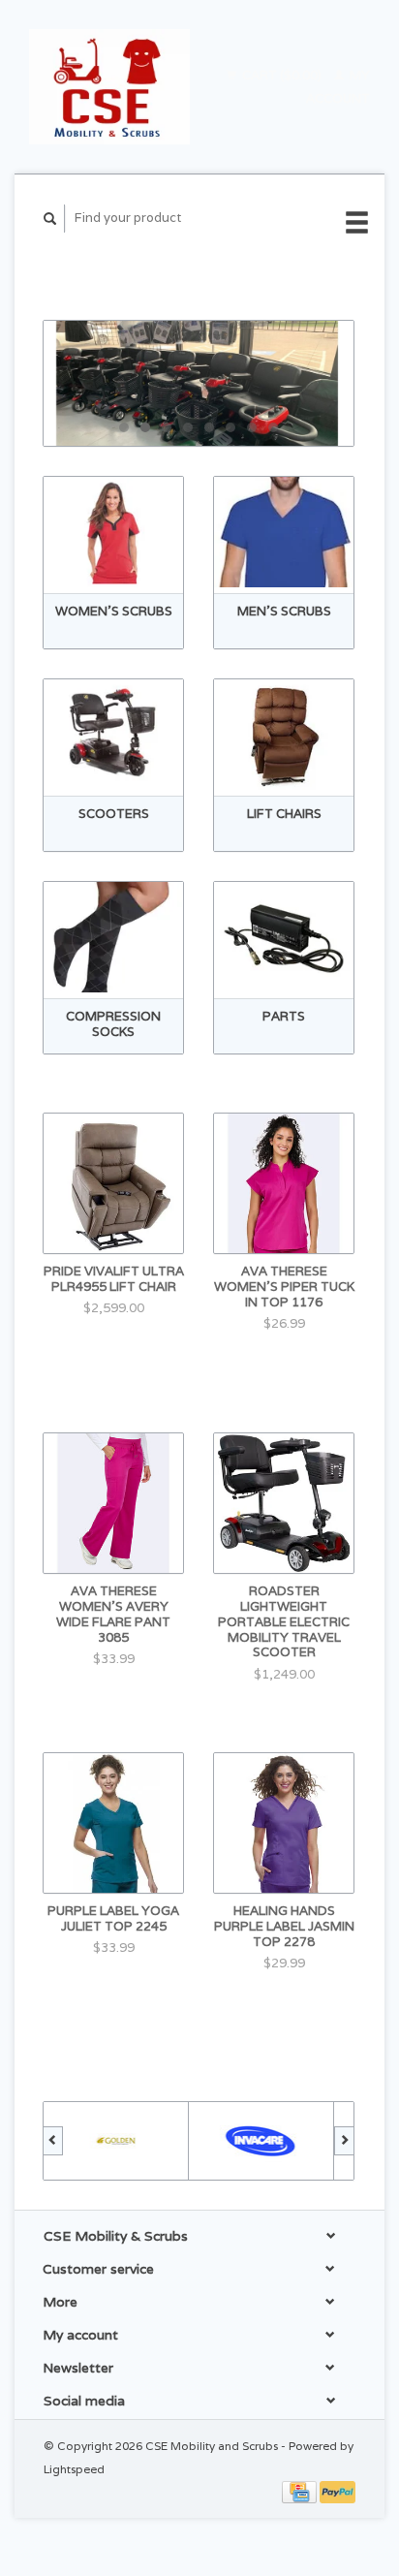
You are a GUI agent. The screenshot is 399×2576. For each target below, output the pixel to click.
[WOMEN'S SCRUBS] (113, 532)
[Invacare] (261, 2141)
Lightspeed (74, 2469)
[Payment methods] (301, 2491)
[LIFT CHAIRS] (284, 735)
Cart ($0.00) (282, 75)
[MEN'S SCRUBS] (284, 532)
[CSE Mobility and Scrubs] (109, 87)
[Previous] (53, 2141)
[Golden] (116, 2141)
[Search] (50, 219)
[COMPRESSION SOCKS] (113, 937)
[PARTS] (284, 937)
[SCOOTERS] (113, 735)
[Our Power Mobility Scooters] (199, 383)
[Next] (344, 2141)
